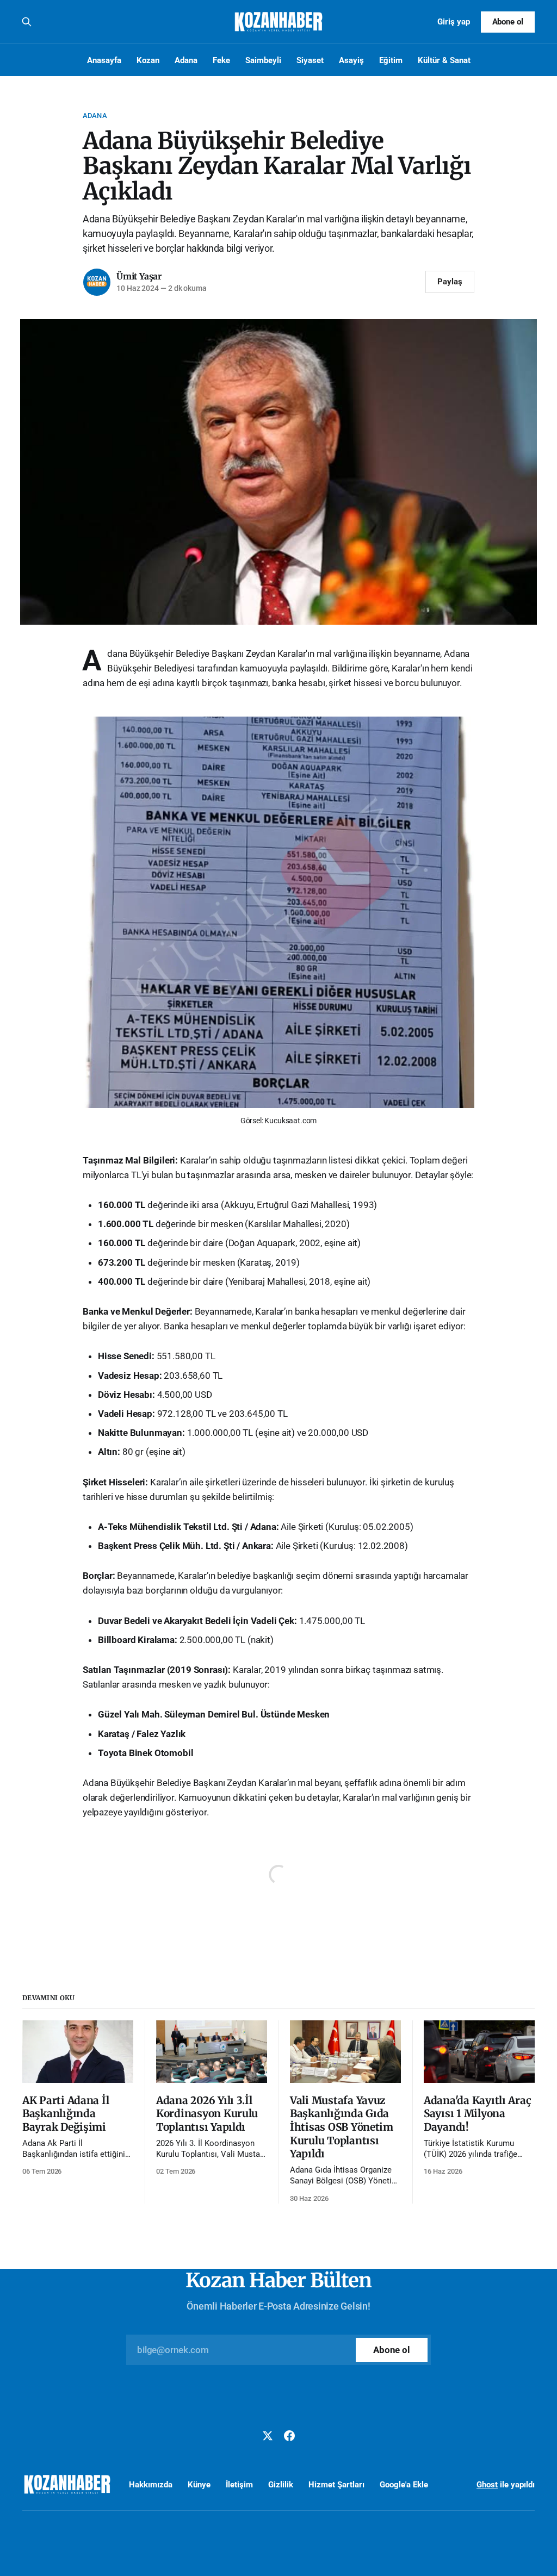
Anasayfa (104, 60)
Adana (186, 60)
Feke (221, 60)
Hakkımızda (151, 2485)
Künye (199, 2485)
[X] (268, 2436)
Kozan (148, 60)
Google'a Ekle (404, 2485)
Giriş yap (454, 22)
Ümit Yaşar (139, 276)
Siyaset (310, 60)
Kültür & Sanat (444, 60)
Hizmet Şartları (336, 2485)
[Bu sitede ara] (27, 22)
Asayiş (351, 60)
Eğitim (391, 60)
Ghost (487, 2485)
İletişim (239, 2485)
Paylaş (450, 282)
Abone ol (508, 22)
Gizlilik (281, 2485)
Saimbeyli (263, 60)
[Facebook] (289, 2436)
